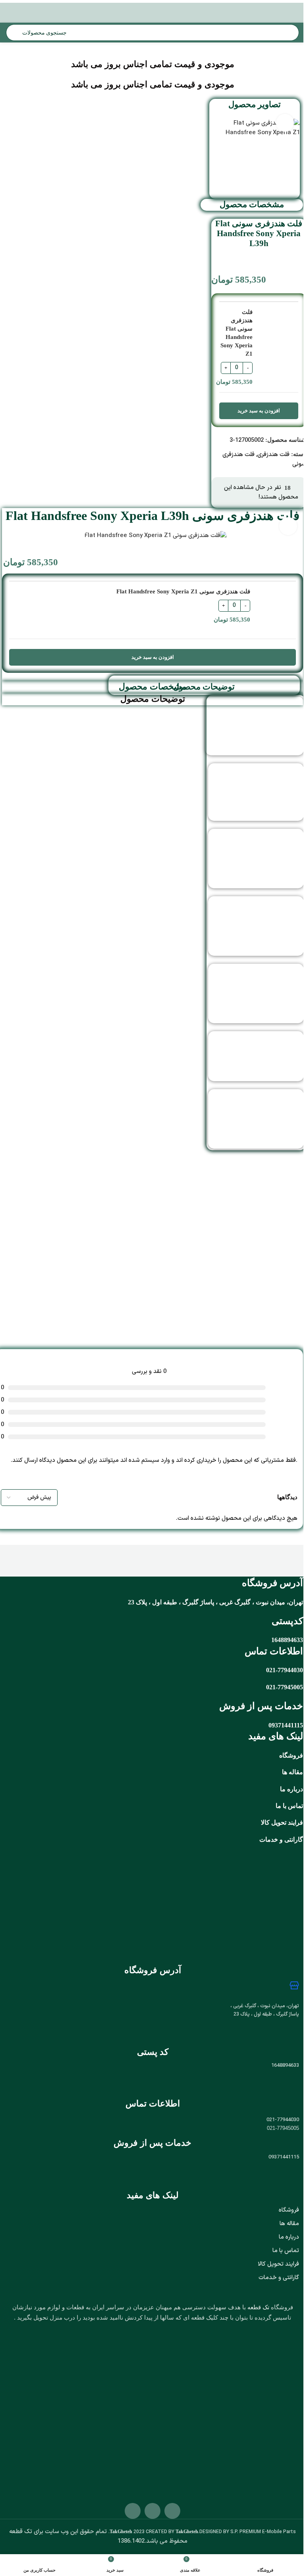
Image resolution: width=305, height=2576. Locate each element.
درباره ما (289, 2237)
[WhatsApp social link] (132, 2418)
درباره (295, 1789)
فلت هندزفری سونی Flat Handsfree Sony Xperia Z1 (236, 333)
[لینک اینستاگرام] (142, 2418)
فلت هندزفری (273, 455)
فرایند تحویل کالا (282, 1822)
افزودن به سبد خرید (259, 411)
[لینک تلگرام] (122, 2418)
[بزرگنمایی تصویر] (285, 123)
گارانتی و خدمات (279, 2278)
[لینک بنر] (152, 1241)
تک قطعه (258, 2307)
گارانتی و (291, 1840)
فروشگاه (291, 1755)
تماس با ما (289, 1806)
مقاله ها (292, 1772)
